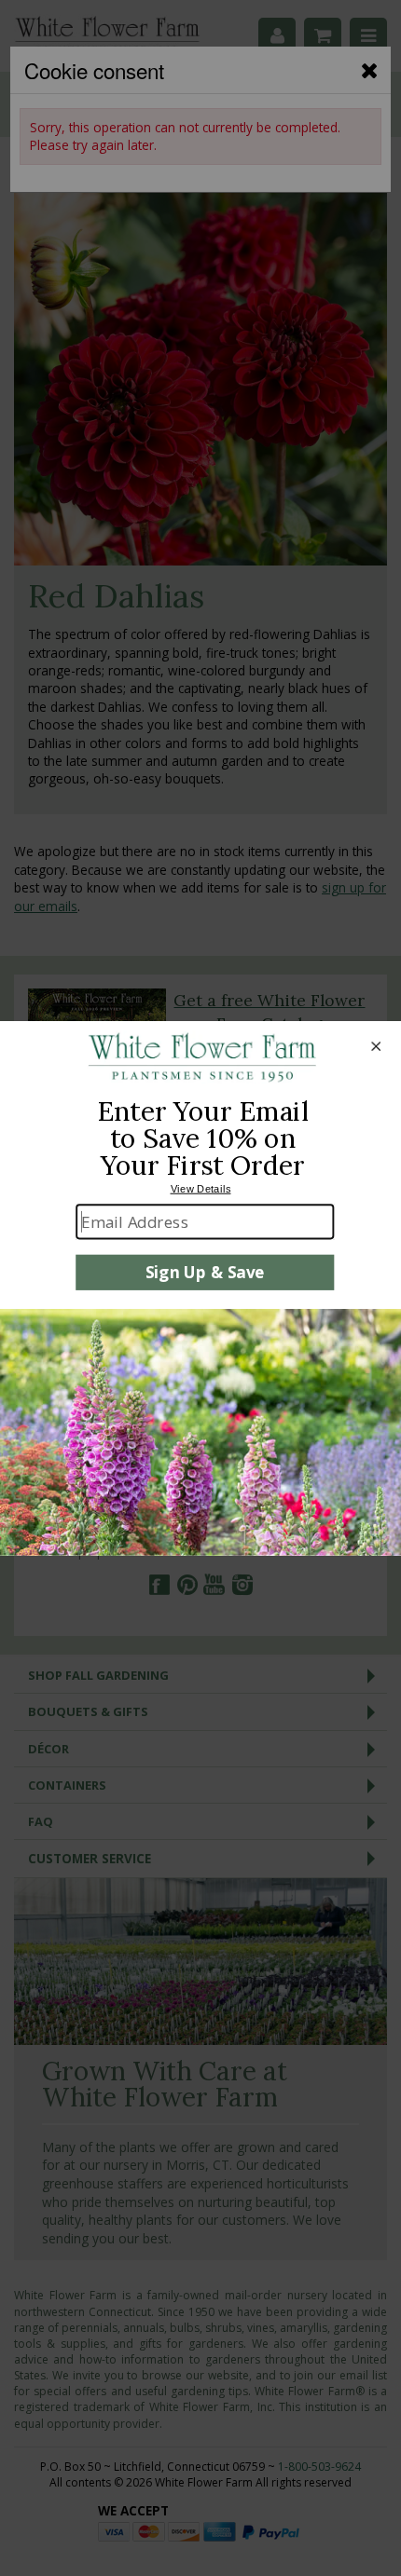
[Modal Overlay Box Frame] (200, 1288)
